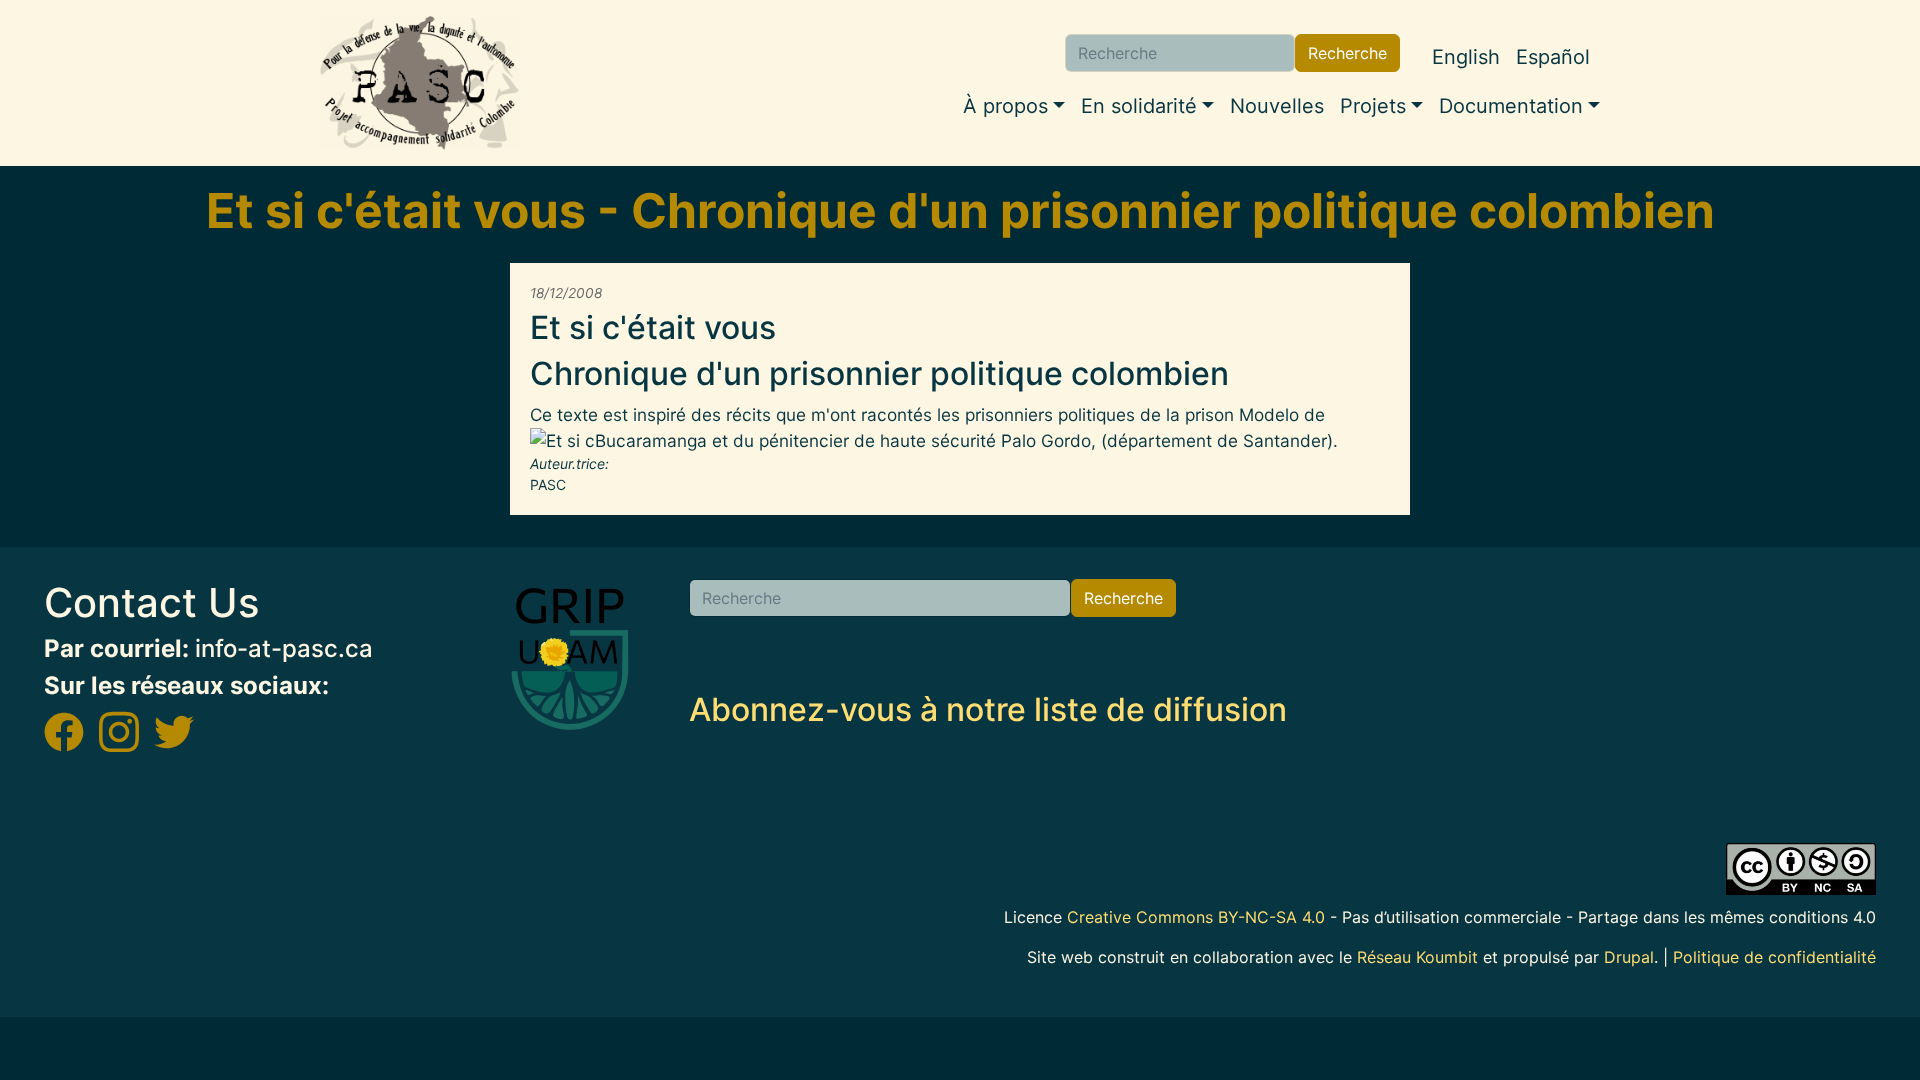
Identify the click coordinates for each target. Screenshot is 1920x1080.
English (1466, 57)
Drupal (1629, 957)
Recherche (1347, 53)
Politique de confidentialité (1774, 957)
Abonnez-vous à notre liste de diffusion (988, 709)
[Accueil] (420, 83)
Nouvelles (1277, 106)
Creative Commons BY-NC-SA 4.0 (1196, 917)
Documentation (1511, 106)
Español (1553, 57)
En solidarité (1139, 106)
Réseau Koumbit (1417, 957)
